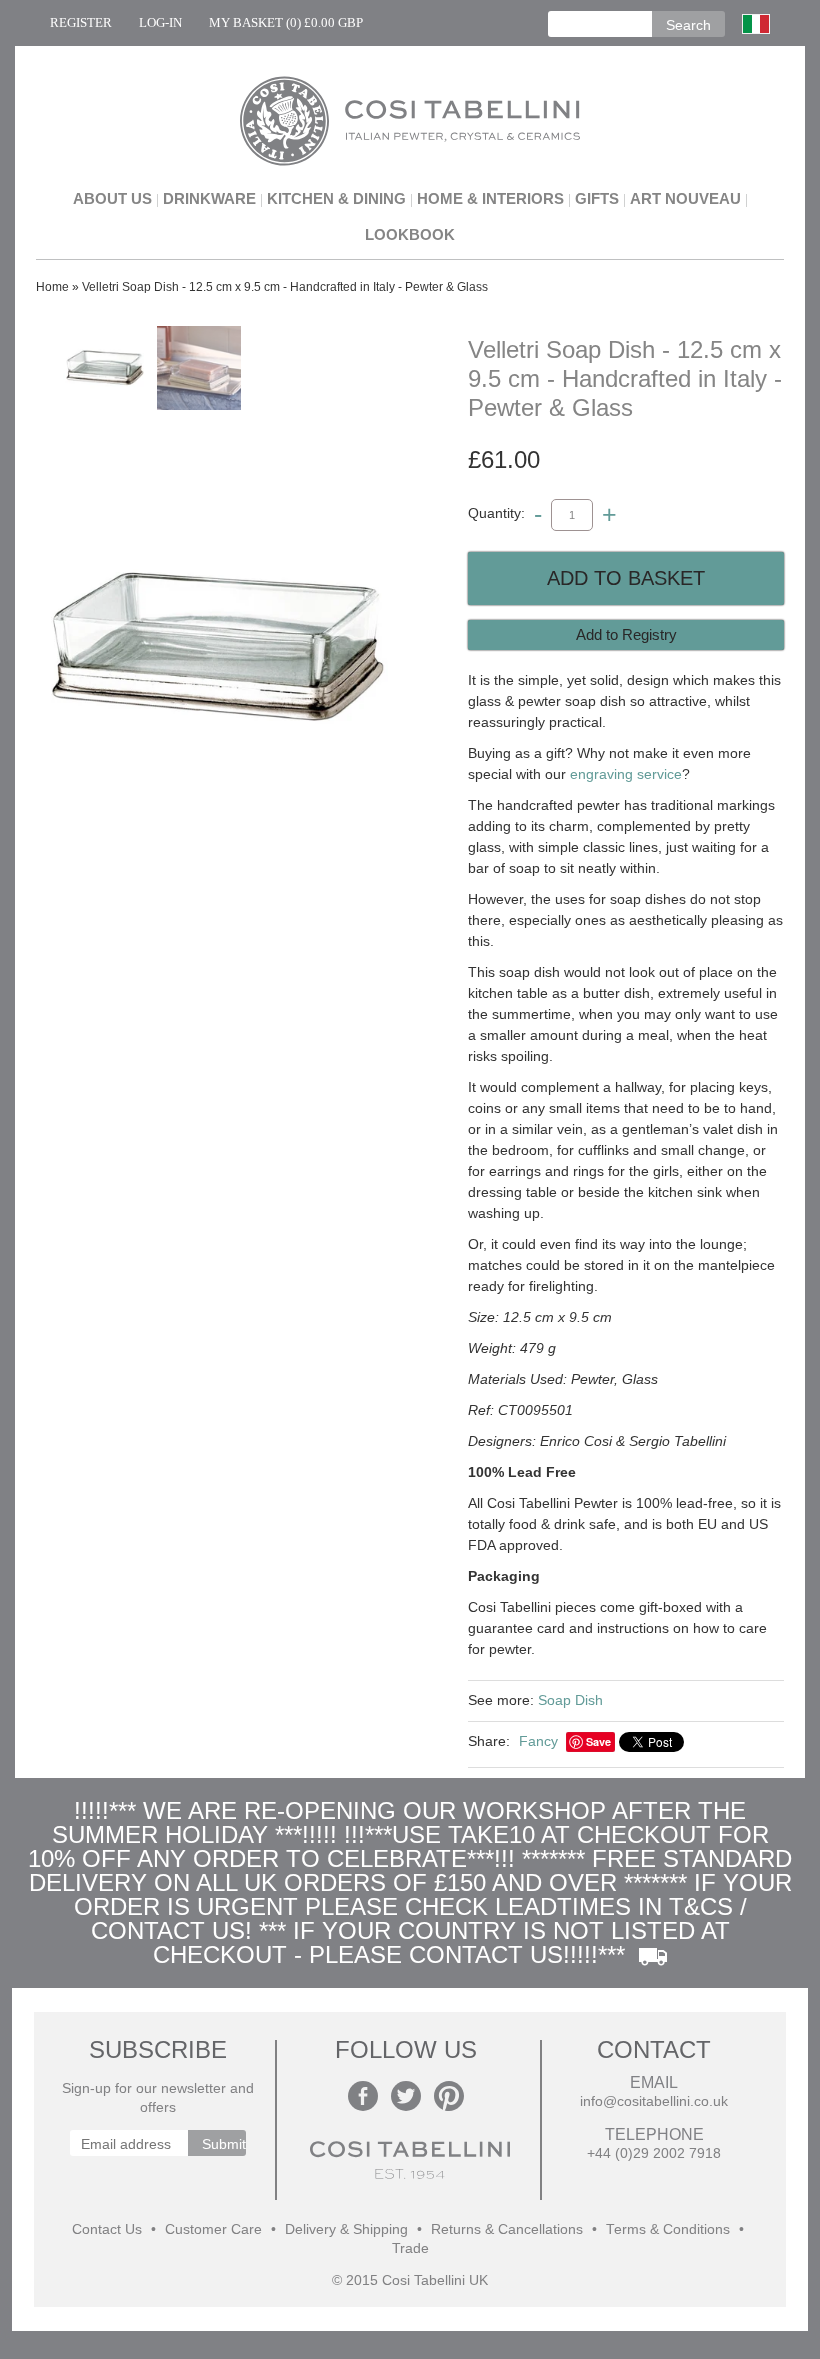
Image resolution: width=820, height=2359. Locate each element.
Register (81, 22)
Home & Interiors (490, 198)
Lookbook (410, 234)
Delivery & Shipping (346, 2229)
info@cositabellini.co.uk (654, 2101)
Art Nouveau (685, 198)
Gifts (597, 198)
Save (598, 1741)
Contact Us (107, 2229)
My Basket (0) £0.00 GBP (286, 22)
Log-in (160, 22)
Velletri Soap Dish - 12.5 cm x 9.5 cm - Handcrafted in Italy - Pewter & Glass (285, 287)
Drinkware (209, 198)
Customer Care (213, 2229)
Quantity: (496, 514)
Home (52, 287)
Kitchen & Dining (336, 198)
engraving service (626, 774)
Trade (410, 2248)
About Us (112, 198)
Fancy (538, 1741)
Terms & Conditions (668, 2229)
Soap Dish (570, 1700)
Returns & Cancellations (507, 2229)
